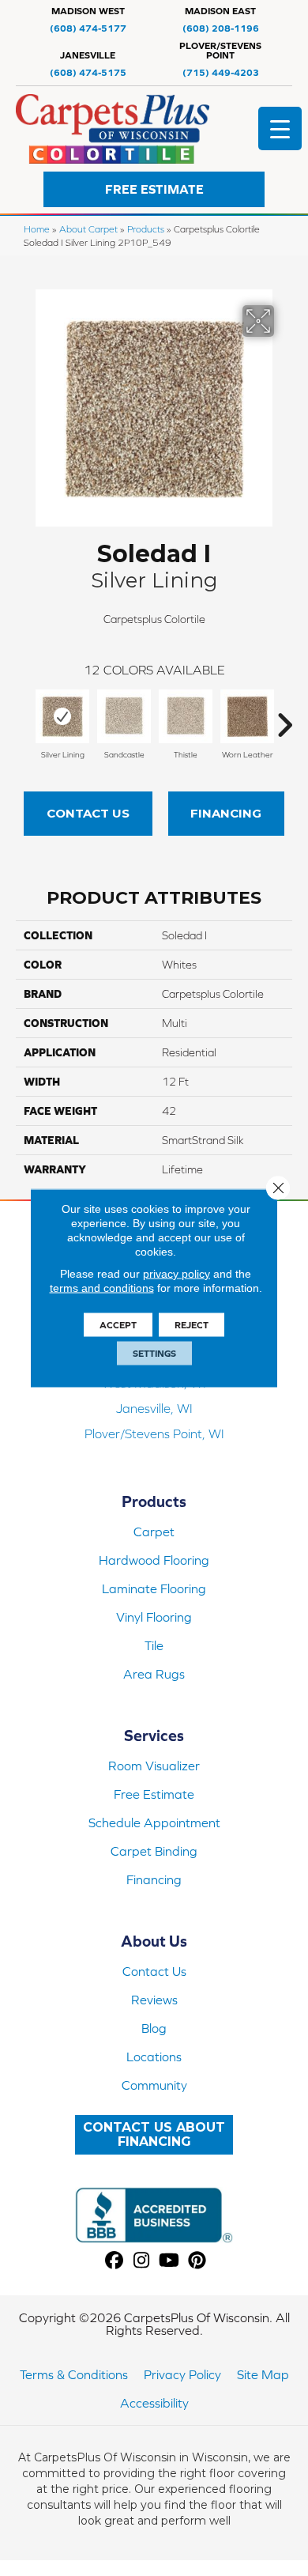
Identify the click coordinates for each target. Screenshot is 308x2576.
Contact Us (88, 813)
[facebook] (114, 2261)
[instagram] (142, 2261)
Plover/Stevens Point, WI (154, 1433)
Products (146, 229)
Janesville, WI (154, 1408)
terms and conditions (102, 1288)
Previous (24, 717)
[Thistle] (186, 716)
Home (37, 229)
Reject (192, 1325)
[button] (154, 189)
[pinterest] (197, 2261)
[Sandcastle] (124, 716)
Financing (226, 813)
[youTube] (169, 2261)
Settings (154, 1354)
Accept (118, 1325)
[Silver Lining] (62, 716)
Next (284, 717)
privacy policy (177, 1274)
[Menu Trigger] (280, 128)
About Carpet (88, 229)
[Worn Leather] (247, 716)
